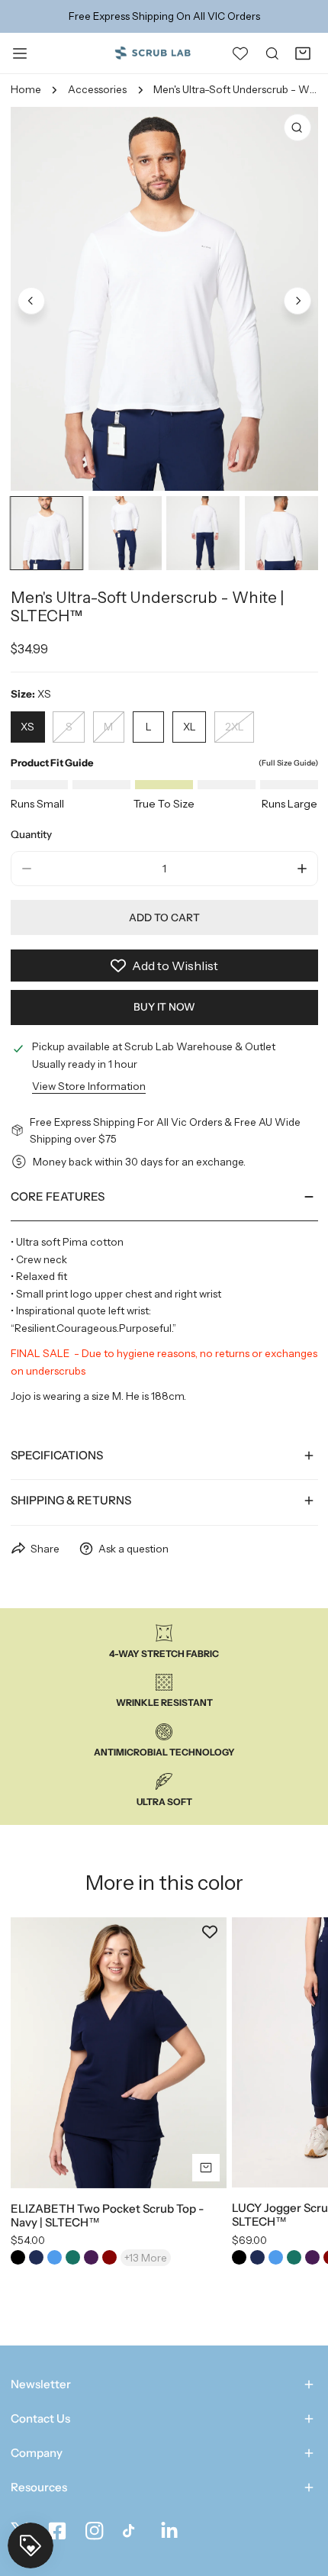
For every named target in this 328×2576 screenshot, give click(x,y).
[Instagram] (94, 2531)
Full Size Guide (288, 763)
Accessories (97, 89)
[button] (303, 53)
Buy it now (164, 1007)
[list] (164, 299)
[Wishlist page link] (240, 53)
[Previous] (31, 301)
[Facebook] (57, 2531)
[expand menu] (20, 53)
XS (27, 727)
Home (26, 89)
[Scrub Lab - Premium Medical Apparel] (153, 52)
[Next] (297, 301)
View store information (89, 1086)
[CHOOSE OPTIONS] (206, 2168)
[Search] (272, 53)
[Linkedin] (170, 2531)
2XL (235, 727)
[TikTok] (132, 2531)
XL (190, 727)
